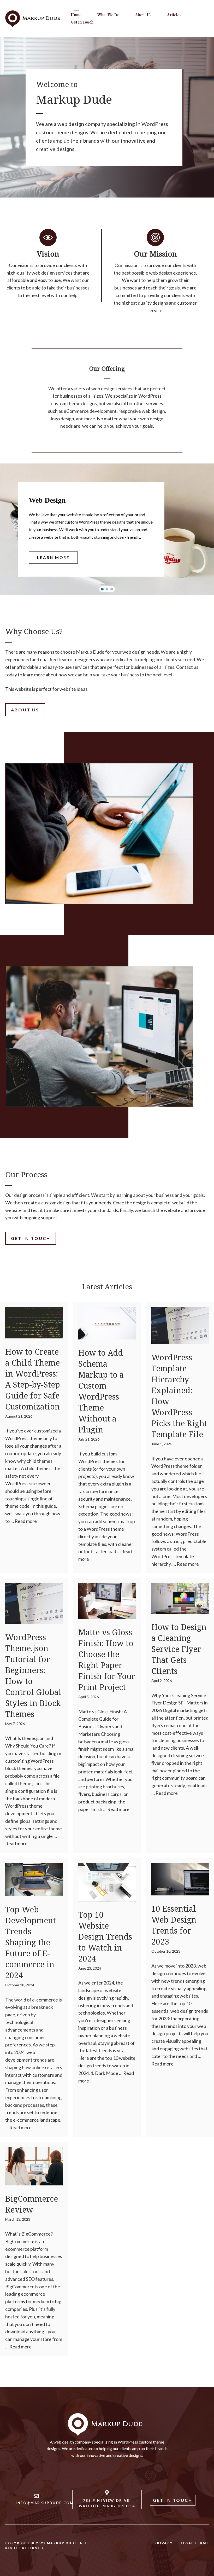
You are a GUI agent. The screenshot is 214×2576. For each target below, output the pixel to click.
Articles (174, 15)
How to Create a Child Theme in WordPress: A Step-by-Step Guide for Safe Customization (33, 1379)
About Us (143, 15)
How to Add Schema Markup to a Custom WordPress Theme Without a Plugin (101, 1391)
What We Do (108, 15)
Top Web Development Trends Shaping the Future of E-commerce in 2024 (31, 1942)
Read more (26, 1521)
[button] (102, 589)
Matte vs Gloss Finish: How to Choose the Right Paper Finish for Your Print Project (107, 1660)
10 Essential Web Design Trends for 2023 (174, 1925)
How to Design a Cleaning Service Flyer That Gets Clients (179, 1649)
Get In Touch (82, 22)
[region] (107, 529)
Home (76, 15)
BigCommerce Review (32, 2204)
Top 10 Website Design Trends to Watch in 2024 (105, 1937)
